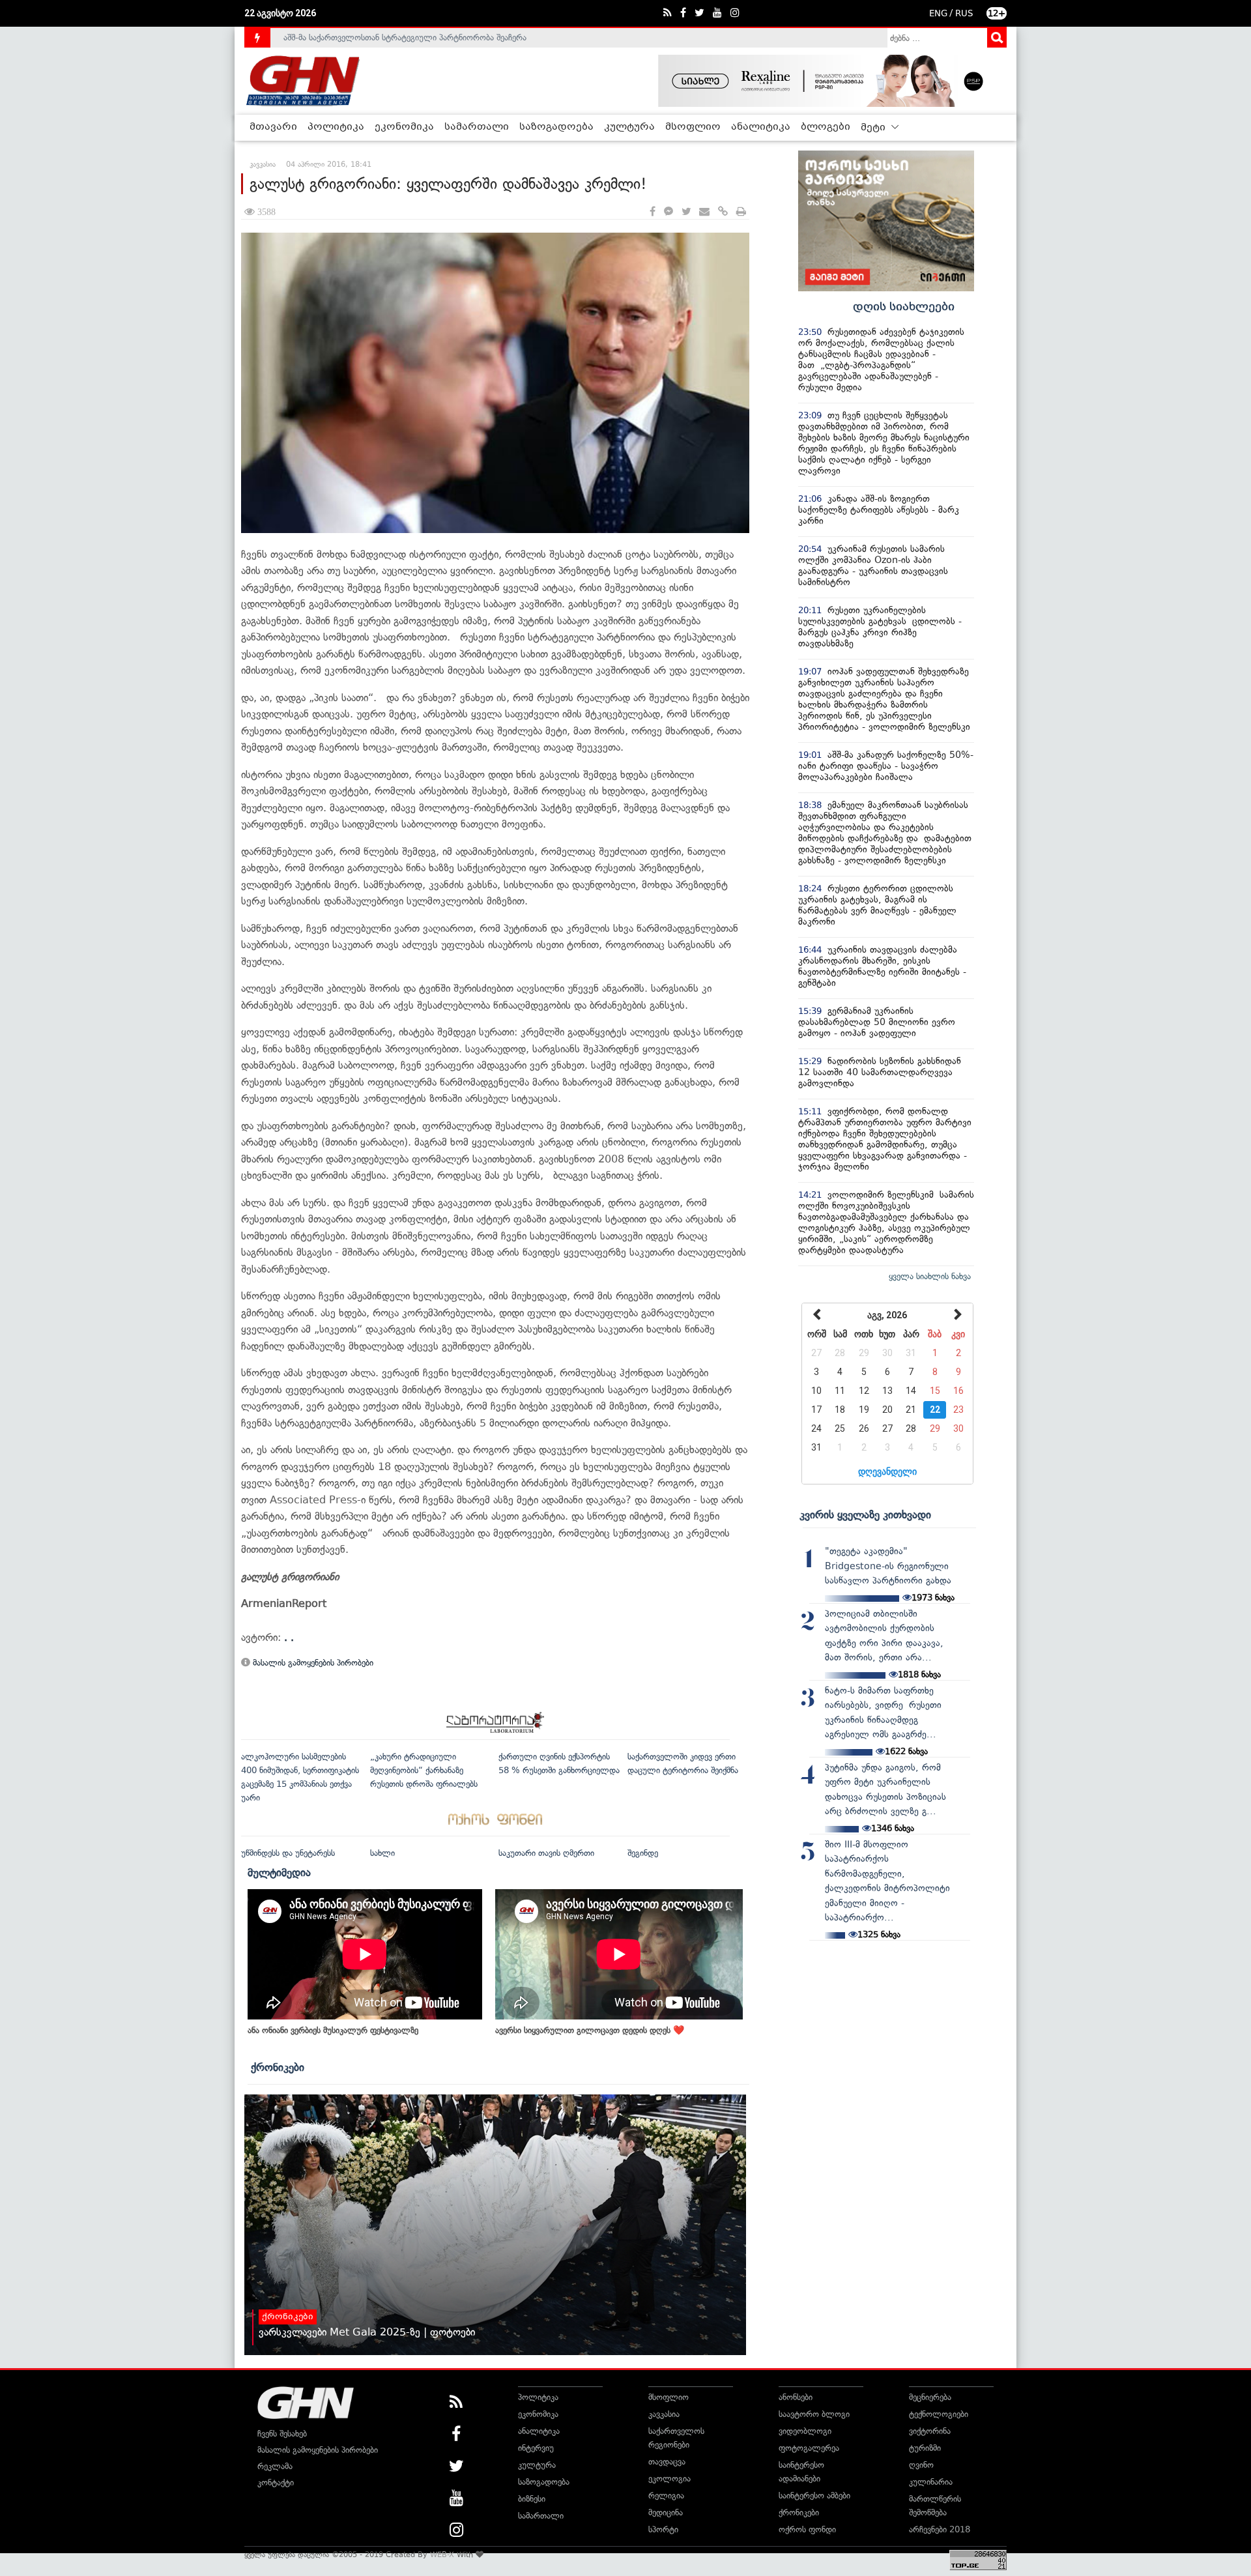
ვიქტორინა (930, 2431)
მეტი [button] (874, 128)
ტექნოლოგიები (939, 2414)
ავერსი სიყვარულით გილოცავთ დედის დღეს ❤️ (590, 2030)
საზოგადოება (556, 127)
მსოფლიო (693, 127)
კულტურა (629, 127)
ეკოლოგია (669, 2479)
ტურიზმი (925, 2448)
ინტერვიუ (536, 2448)
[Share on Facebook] (653, 212)
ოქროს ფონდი (807, 2529)
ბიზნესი (532, 2499)
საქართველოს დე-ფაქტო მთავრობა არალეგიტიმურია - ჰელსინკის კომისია (429, 37)
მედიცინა (666, 2512)
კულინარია (931, 2482)
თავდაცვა (667, 2462)
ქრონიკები (278, 2067)
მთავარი (273, 127)
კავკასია (664, 2414)
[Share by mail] (704, 212)
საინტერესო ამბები (814, 2496)
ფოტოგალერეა (809, 2448)
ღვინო (921, 2465)
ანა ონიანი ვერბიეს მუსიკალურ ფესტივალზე (333, 2030)
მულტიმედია (279, 1872)
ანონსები (796, 2397)
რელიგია (666, 2496)
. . (289, 1637)
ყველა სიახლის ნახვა (930, 1276)
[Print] (741, 212)
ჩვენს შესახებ (282, 2434)
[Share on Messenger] (669, 212)
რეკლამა (275, 2466)
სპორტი (663, 2529)
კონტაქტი (276, 2482)
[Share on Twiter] (686, 212)
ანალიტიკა (761, 127)
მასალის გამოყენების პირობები (312, 1663)
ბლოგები (826, 127)
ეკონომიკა (404, 127)
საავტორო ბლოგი (814, 2414)
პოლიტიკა (336, 127)
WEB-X (442, 2554)
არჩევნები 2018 (940, 2529)
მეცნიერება (930, 2397)
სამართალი (477, 127)
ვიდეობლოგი (805, 2431)
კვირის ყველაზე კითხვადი (865, 1514)
